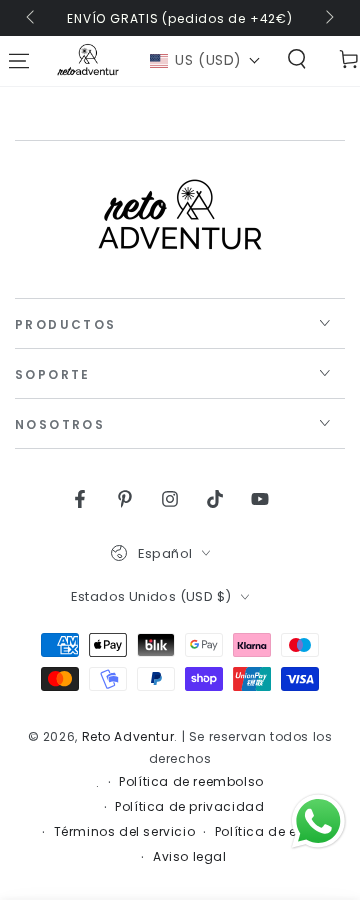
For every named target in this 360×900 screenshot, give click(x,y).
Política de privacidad (189, 807)
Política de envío (270, 832)
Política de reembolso (191, 782)
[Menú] (18, 61)
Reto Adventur (128, 736)
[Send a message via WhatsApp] (318, 821)
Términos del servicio (125, 832)
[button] (205, 60)
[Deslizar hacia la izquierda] (32, 18)
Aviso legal (190, 857)
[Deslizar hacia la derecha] (328, 18)
